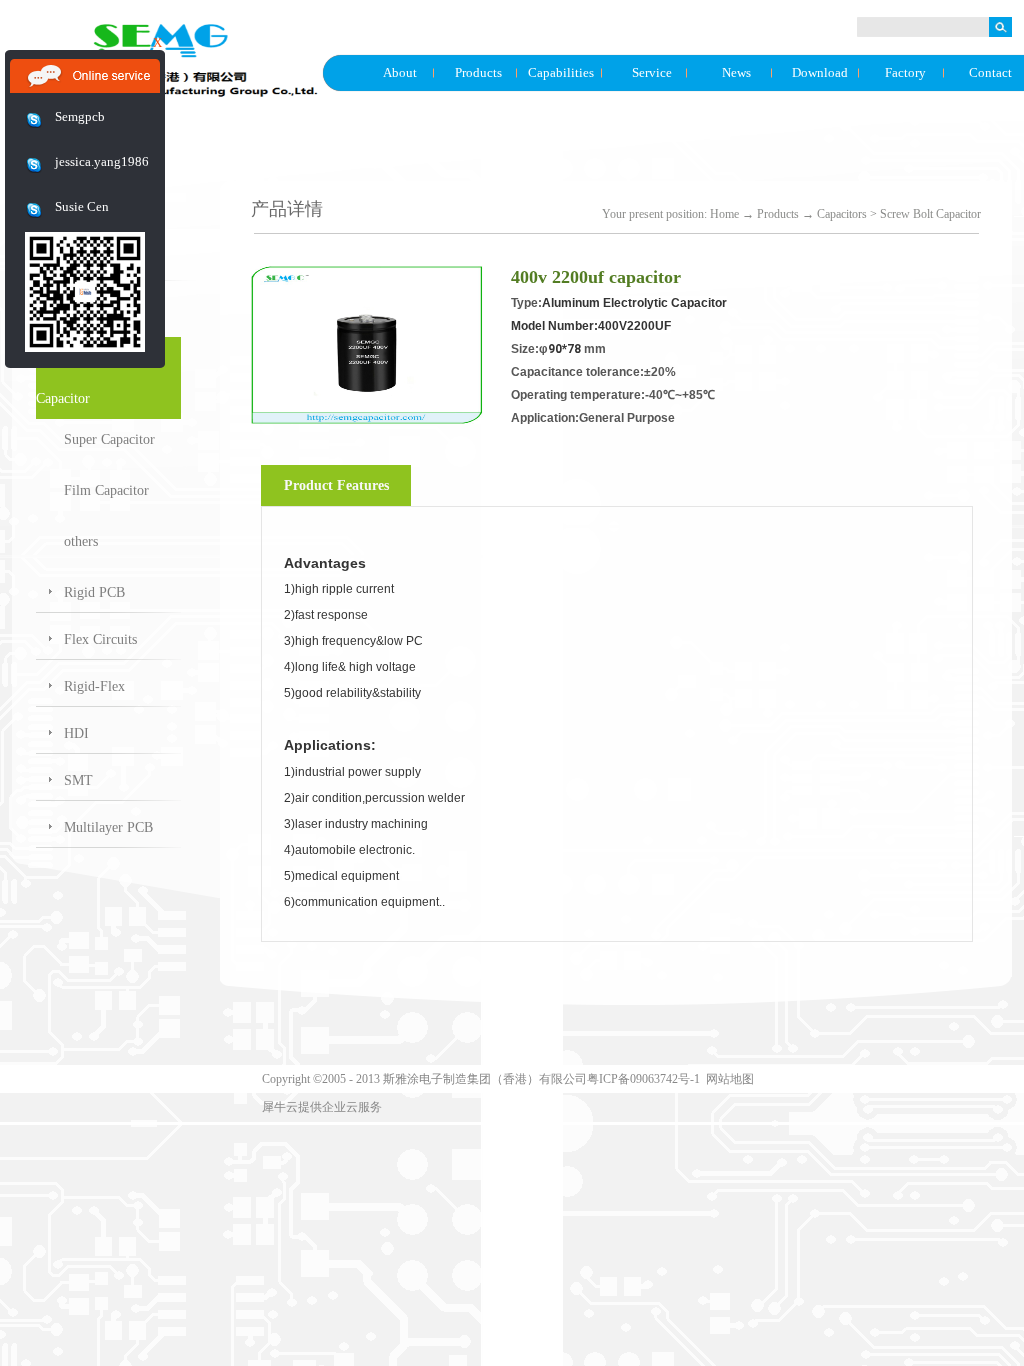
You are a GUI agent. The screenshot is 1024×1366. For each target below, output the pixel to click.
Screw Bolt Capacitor (930, 214)
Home (724, 214)
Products (778, 214)
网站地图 (727, 1079)
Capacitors (842, 214)
